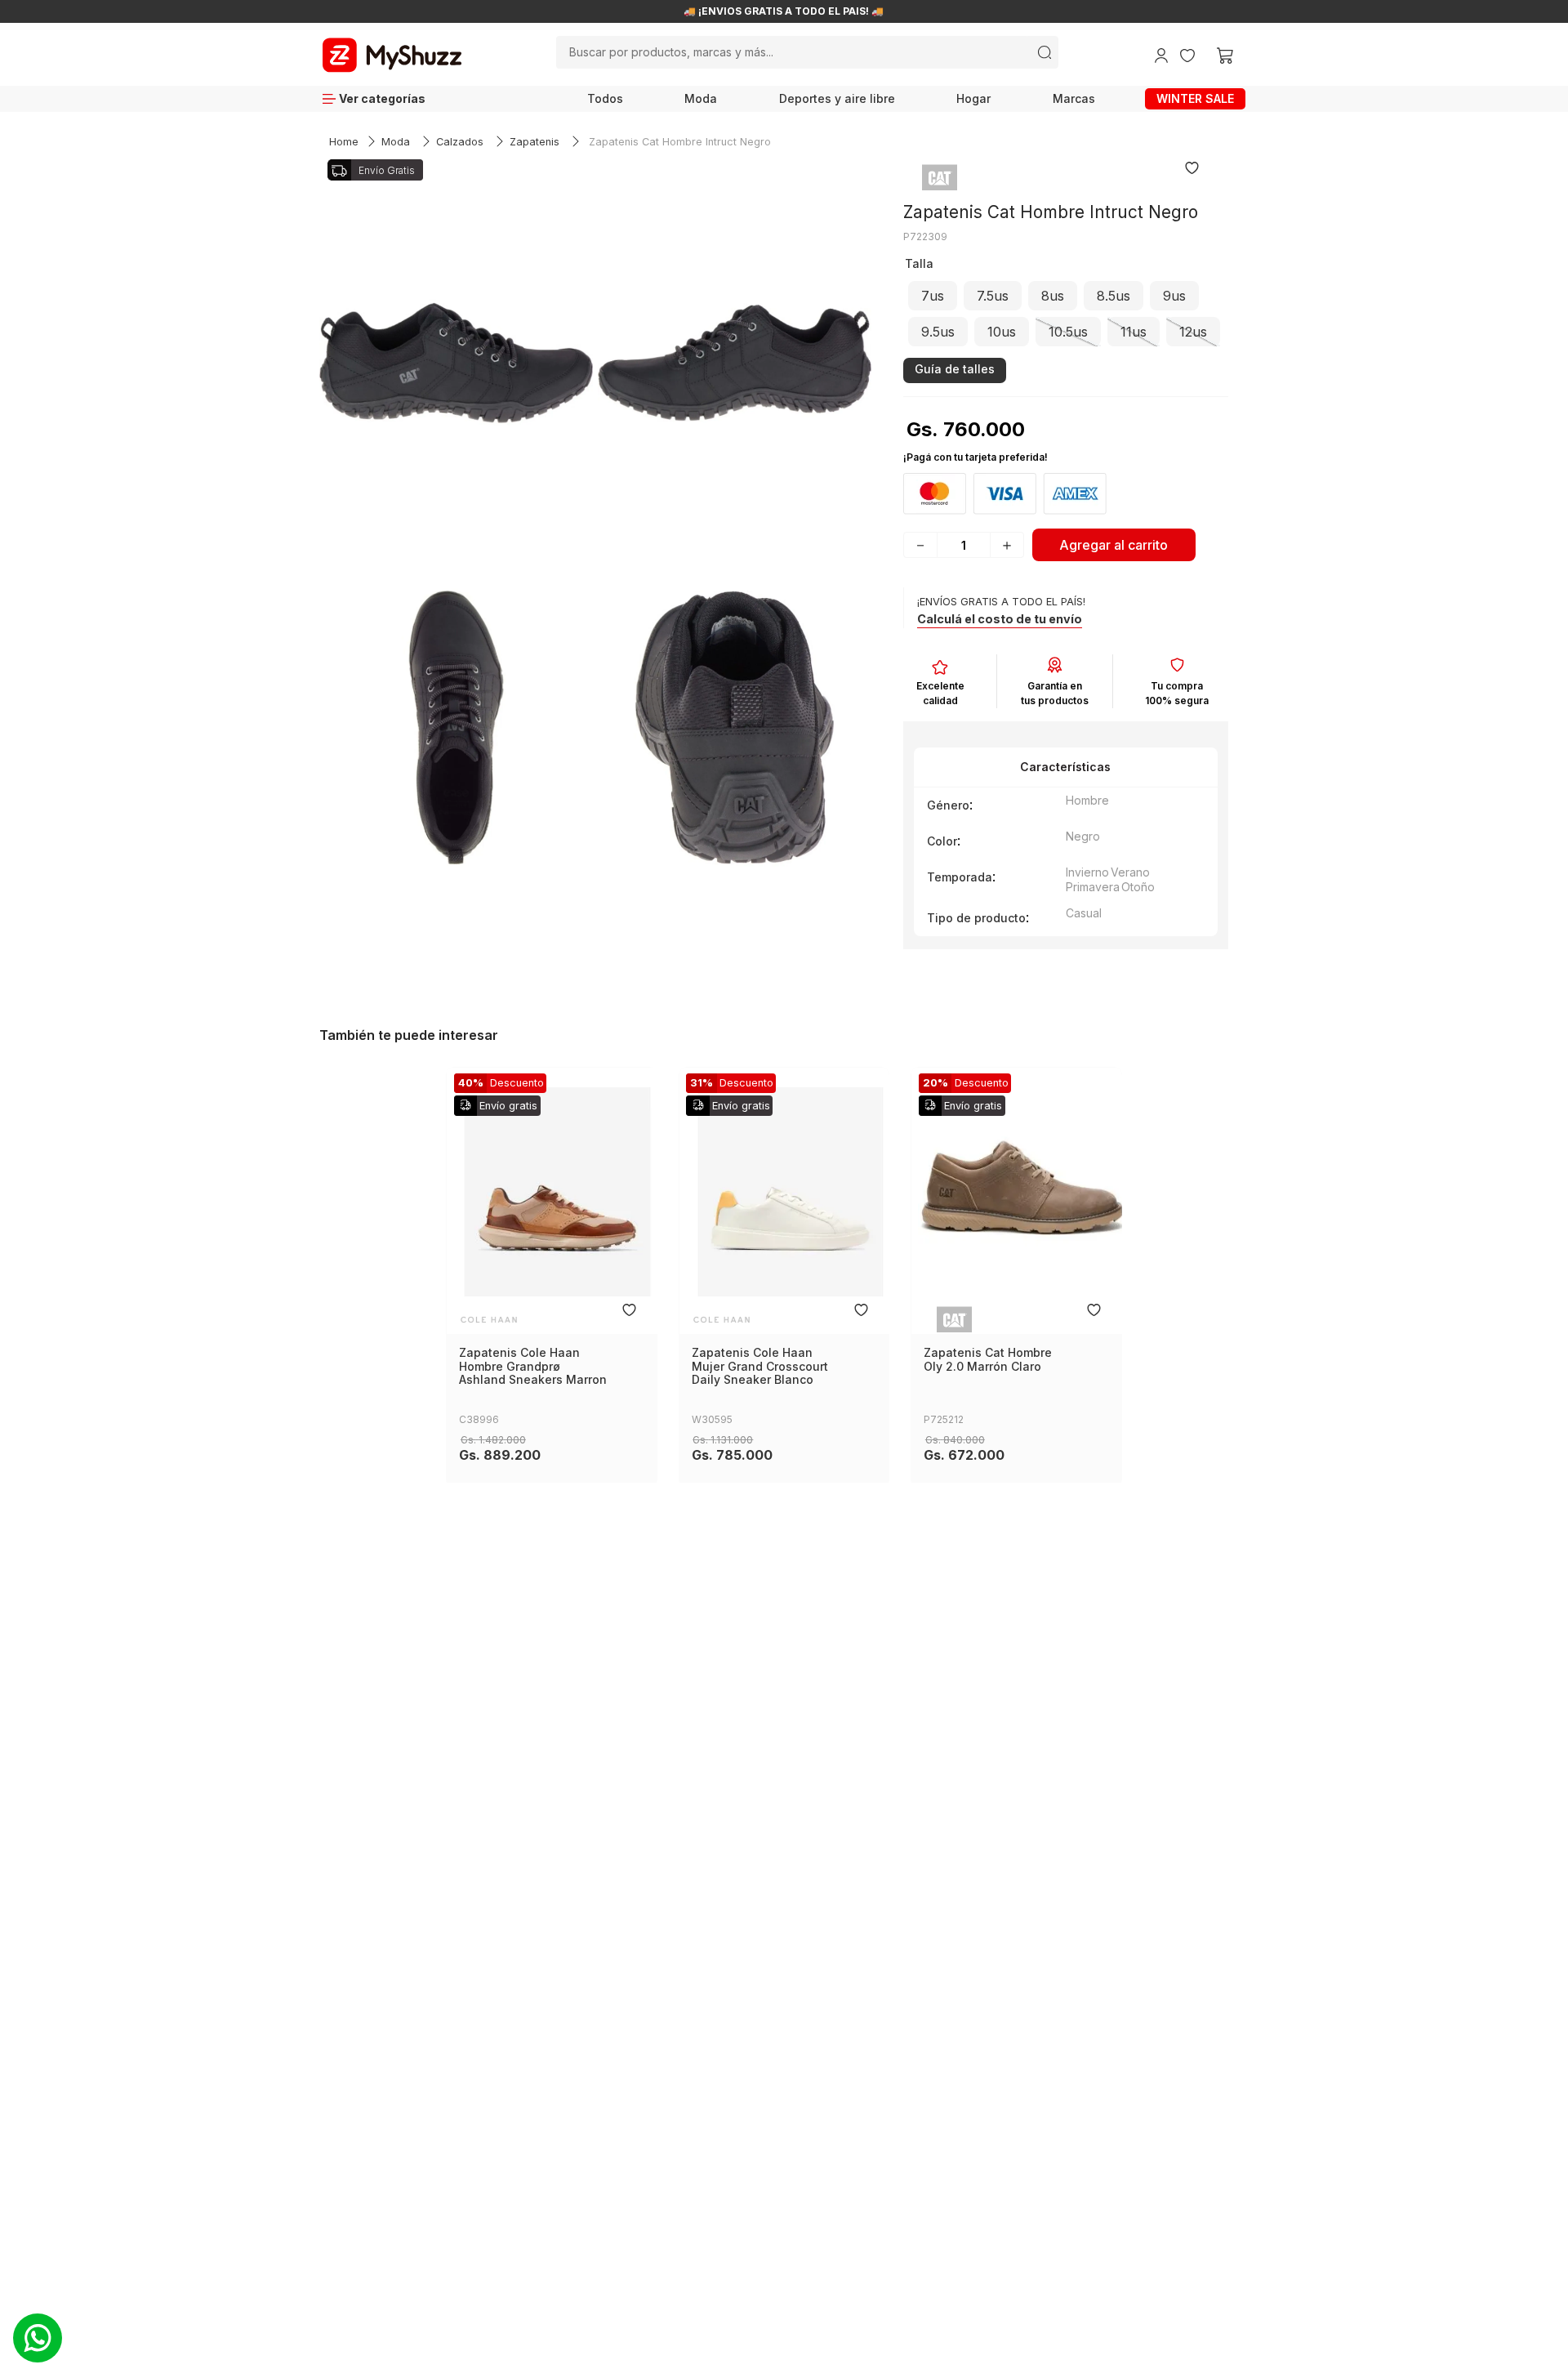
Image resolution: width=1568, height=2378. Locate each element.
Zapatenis (535, 142)
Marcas (1074, 98)
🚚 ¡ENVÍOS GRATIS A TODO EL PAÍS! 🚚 (784, 11)
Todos (605, 98)
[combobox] (807, 52)
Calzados (460, 142)
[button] (933, 296)
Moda (701, 98)
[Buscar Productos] (1045, 52)
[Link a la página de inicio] (344, 143)
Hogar (973, 98)
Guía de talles (955, 369)
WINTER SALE (1195, 98)
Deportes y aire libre (837, 98)
